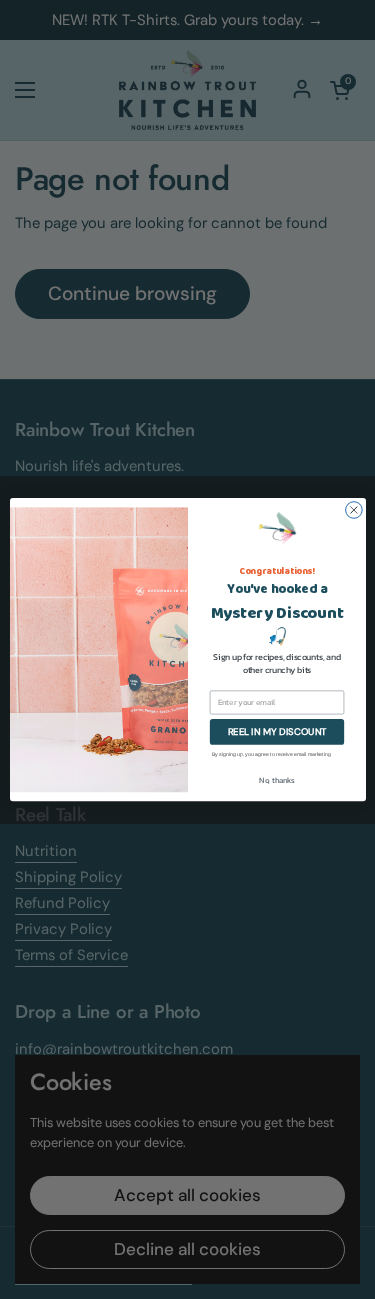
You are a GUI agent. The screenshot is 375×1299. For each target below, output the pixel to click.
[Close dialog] (353, 510)
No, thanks (276, 780)
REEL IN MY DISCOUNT (276, 732)
